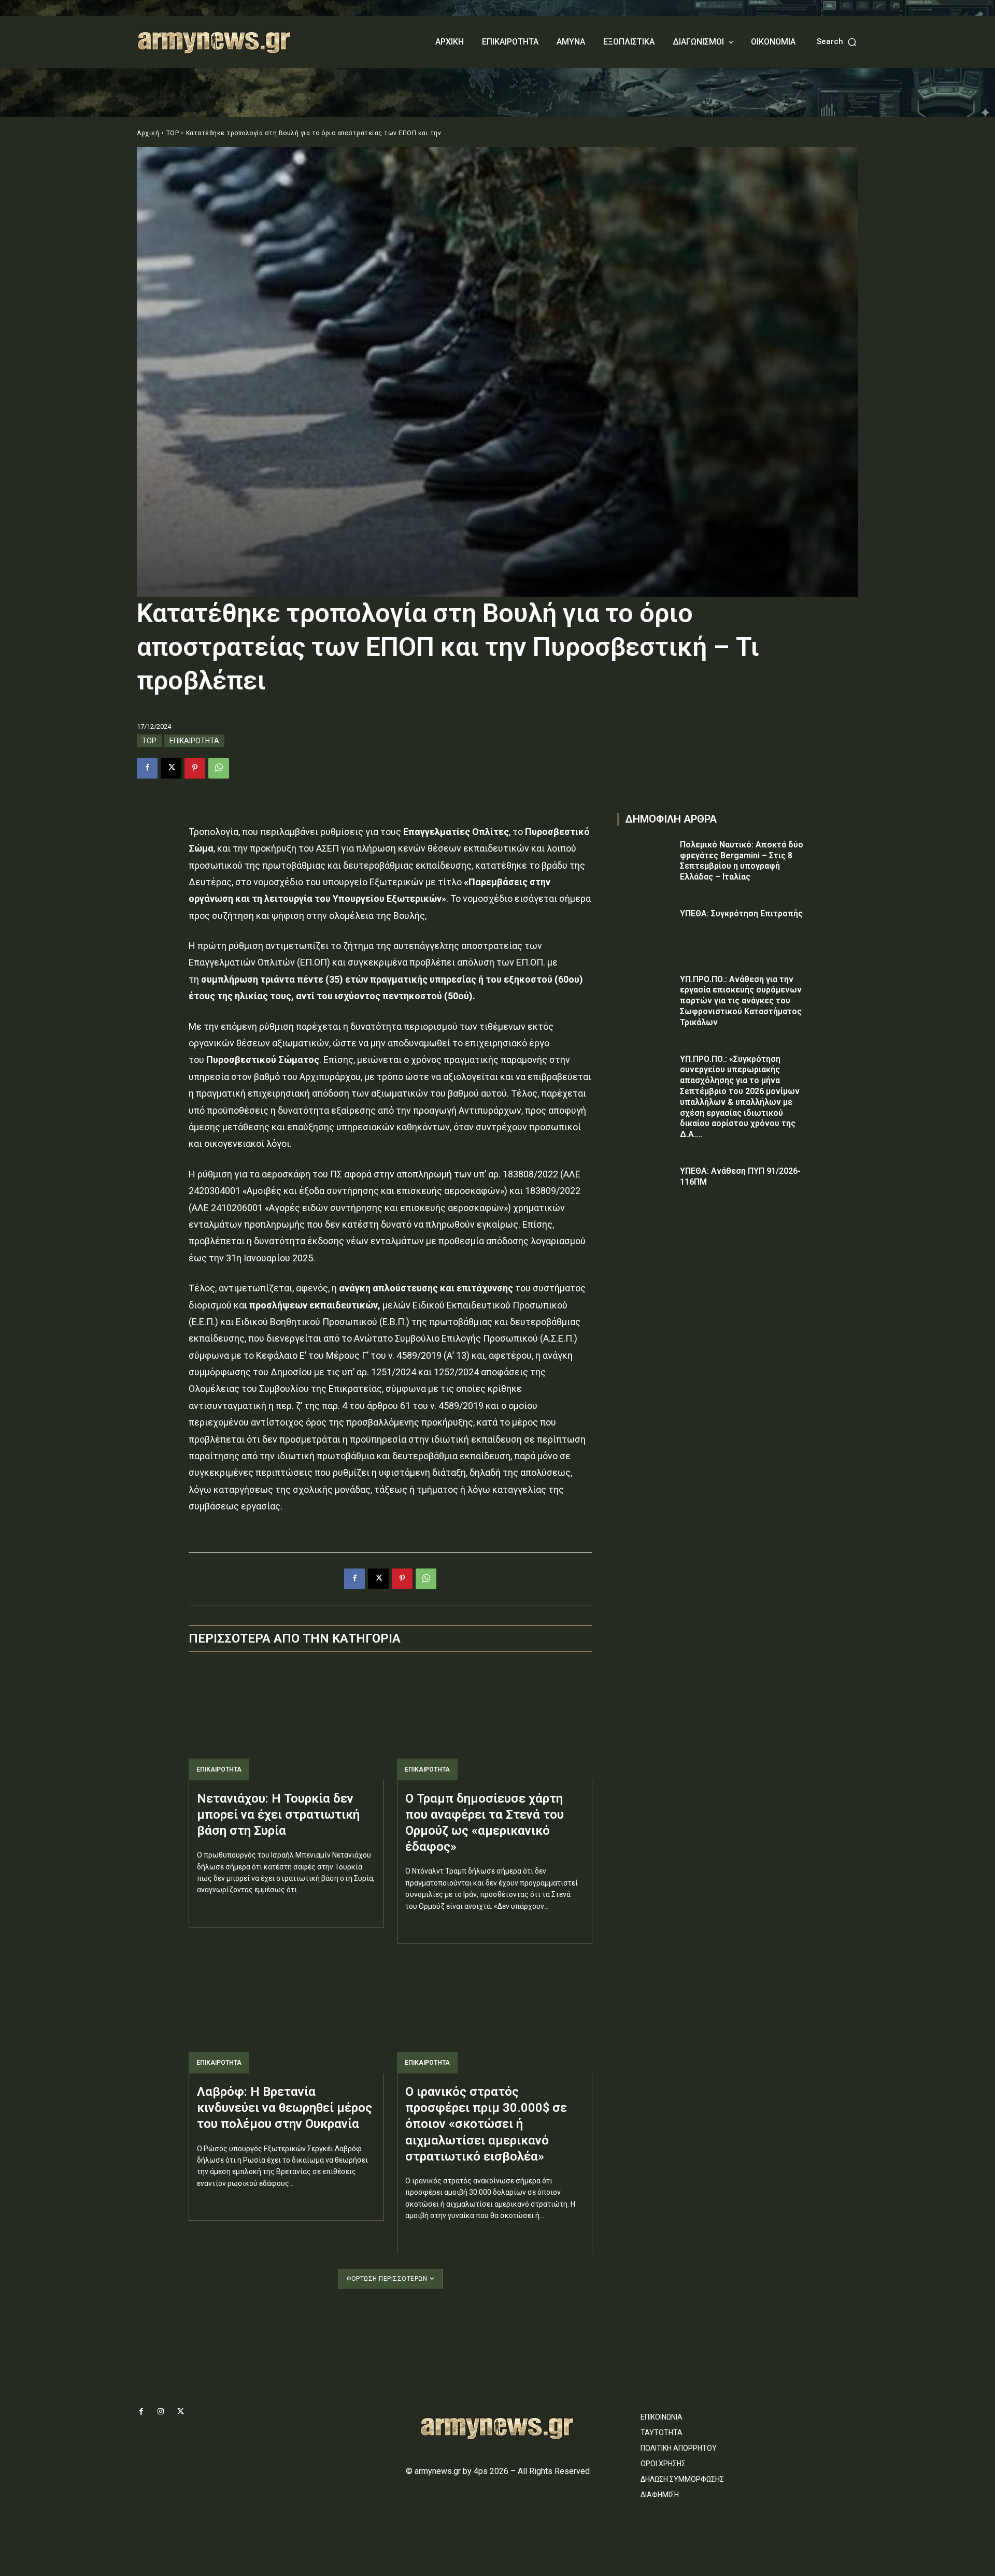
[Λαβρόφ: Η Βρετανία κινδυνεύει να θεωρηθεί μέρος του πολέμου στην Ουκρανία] (286, 2015)
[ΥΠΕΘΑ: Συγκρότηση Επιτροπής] (646, 929)
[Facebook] (147, 768)
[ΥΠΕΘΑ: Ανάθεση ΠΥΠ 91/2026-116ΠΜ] (646, 1186)
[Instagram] (161, 2412)
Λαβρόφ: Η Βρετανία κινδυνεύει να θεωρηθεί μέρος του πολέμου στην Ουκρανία (285, 2108)
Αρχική (148, 133)
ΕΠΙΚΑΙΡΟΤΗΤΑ (194, 741)
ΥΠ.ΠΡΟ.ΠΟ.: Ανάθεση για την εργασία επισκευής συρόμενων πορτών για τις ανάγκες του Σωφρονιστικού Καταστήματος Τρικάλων (741, 1001)
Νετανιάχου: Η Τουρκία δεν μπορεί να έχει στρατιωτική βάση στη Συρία (278, 1815)
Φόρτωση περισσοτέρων (387, 2279)
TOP (173, 133)
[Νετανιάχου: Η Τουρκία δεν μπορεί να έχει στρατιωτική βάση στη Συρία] (286, 1722)
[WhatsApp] (219, 768)
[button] (837, 42)
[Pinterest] (195, 768)
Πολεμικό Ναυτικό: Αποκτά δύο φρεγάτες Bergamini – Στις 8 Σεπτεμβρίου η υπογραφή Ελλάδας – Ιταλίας (742, 861)
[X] (171, 768)
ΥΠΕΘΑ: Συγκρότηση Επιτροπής (741, 913)
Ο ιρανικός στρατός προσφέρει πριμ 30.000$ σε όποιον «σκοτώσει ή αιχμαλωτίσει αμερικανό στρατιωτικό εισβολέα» (486, 2124)
